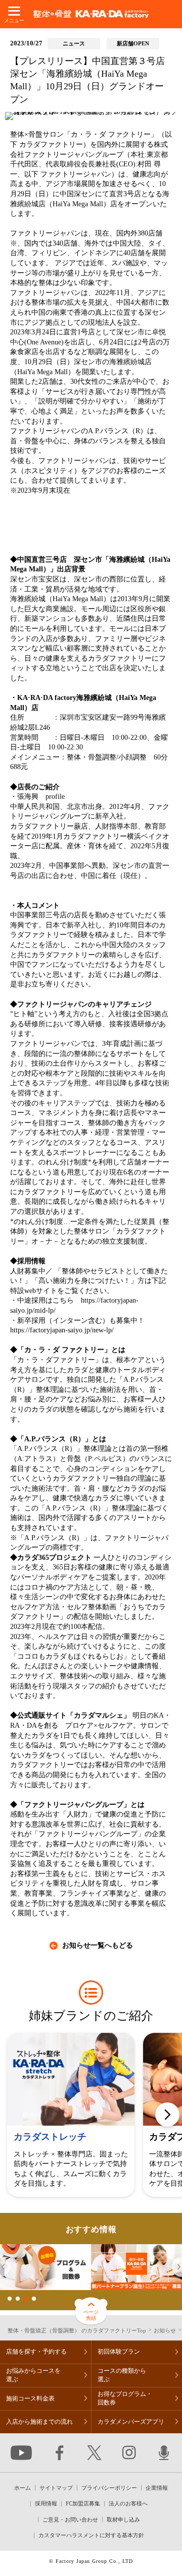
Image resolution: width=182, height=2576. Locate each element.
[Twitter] (94, 2453)
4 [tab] (34, 2299)
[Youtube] (21, 2453)
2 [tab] (18, 2299)
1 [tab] (10, 2299)
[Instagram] (129, 2453)
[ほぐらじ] (164, 2453)
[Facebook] (59, 2453)
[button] (167, 2115)
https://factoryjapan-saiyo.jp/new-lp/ (62, 1330)
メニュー (14, 20)
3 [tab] (26, 2299)
